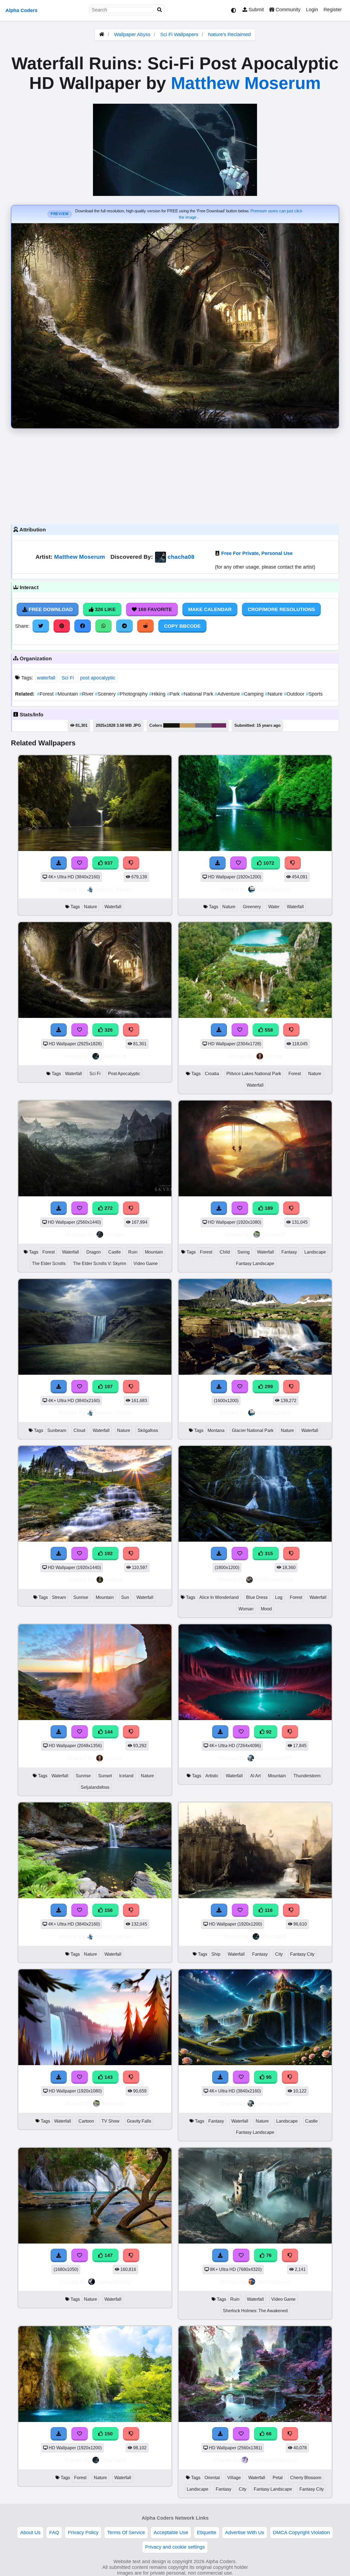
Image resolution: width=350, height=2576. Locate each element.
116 (268, 1910)
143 (108, 2077)
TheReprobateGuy (274, 2460)
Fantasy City (302, 1954)
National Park (198, 694)
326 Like (105, 609)
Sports (314, 694)
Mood (266, 1609)
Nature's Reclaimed (229, 34)
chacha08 (181, 557)
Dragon (94, 1252)
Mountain (67, 694)
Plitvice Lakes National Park (254, 1074)
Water (274, 907)
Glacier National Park (253, 1430)
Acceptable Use (171, 2532)
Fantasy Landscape (255, 1264)
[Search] (160, 10)
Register (333, 10)
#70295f (219, 725)
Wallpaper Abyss (132, 34)
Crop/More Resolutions (281, 609)
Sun (125, 1597)
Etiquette (207, 2532)
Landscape (315, 1252)
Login (312, 10)
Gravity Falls (139, 2121)
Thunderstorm (307, 1776)
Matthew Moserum (246, 83)
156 (108, 1910)
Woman (246, 1609)
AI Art (255, 1776)
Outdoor (295, 694)
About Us (30, 2532)
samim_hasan (114, 889)
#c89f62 (187, 725)
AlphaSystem (274, 889)
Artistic (212, 1776)
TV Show (110, 2121)
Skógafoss (148, 1430)
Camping (253, 694)
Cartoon (86, 2121)
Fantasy (289, 1252)
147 (108, 2255)
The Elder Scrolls (49, 1264)
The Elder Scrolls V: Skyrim (100, 1264)
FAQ (54, 2532)
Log (279, 1597)
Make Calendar (210, 609)
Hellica (114, 1580)
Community (287, 10)
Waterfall (113, 907)
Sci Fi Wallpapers (180, 34)
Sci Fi (68, 678)
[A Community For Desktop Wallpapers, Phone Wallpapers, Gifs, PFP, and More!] (102, 34)
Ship (216, 1954)
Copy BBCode (182, 626)
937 (108, 863)
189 (268, 1208)
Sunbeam (57, 1430)
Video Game (146, 1264)
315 (268, 1553)
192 (108, 1553)
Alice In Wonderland (219, 1597)
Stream (59, 1597)
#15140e (171, 725)
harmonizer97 (274, 1758)
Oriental (212, 2478)
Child (225, 1252)
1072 (268, 863)
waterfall (46, 678)
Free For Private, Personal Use (257, 553)
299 (268, 1387)
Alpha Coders (21, 10)
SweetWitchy (113, 2282)
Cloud (79, 1430)
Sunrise (81, 1597)
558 (268, 1030)
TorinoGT (274, 1235)
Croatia (212, 1074)
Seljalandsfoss (95, 1787)
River (87, 694)
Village (234, 2478)
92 (268, 1732)
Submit (256, 10)
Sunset (105, 1776)
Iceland (126, 1776)
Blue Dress (257, 1597)
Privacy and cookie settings (175, 2547)
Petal (278, 2478)
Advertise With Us (245, 2532)
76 (268, 2255)
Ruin (133, 1252)
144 (108, 1732)
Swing (243, 1252)
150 (108, 2434)
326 (108, 1030)
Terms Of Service (126, 2532)
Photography (133, 694)
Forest (46, 694)
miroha (274, 1056)
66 (268, 2434)
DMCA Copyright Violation (301, 2532)
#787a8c (203, 725)
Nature (274, 694)
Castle (115, 1252)
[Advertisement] (175, 475)
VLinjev (114, 1235)
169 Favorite (154, 609)
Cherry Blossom (306, 2478)
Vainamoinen (274, 2282)
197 (108, 1387)
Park (174, 694)
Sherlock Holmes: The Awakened (255, 2311)
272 (108, 1208)
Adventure (228, 694)
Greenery (252, 907)
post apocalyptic (98, 678)
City (279, 1954)
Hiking (158, 694)
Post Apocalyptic (124, 1074)
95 (268, 2077)
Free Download (50, 609)
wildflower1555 (274, 1580)
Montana (216, 1430)
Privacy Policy (83, 2532)
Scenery (106, 694)
